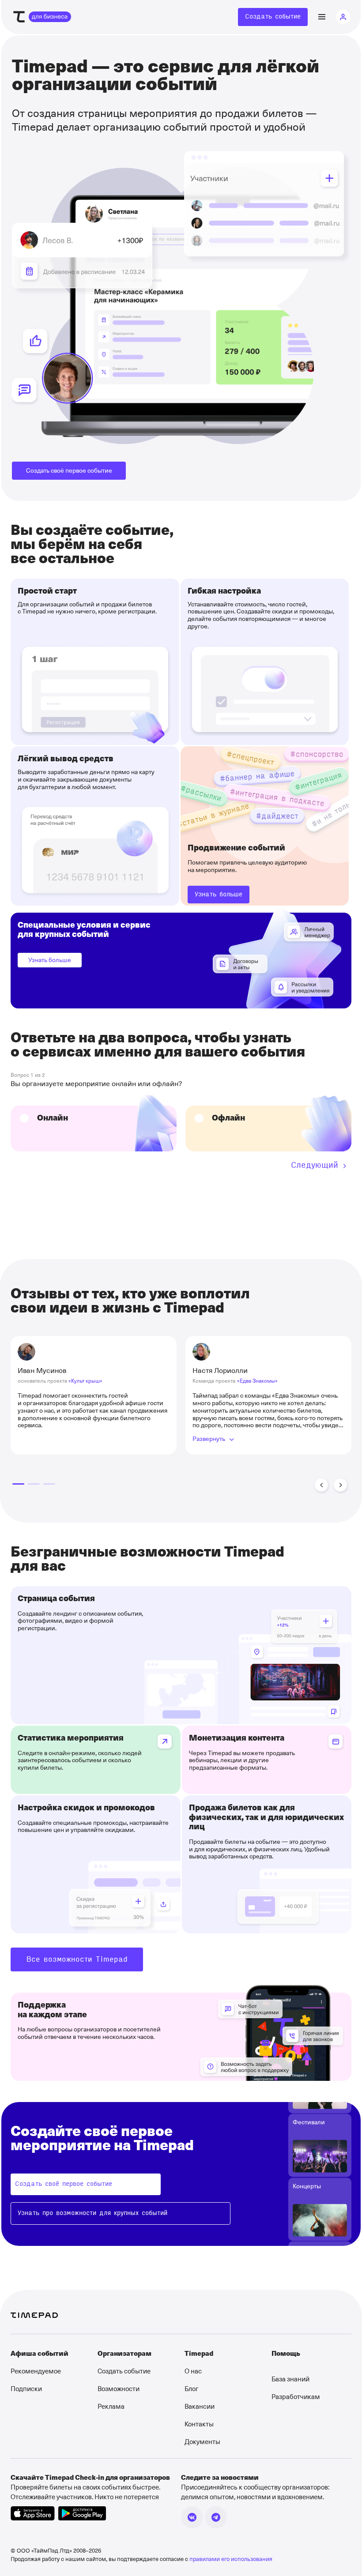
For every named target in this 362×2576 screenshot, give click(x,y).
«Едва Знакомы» (257, 1380)
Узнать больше (50, 960)
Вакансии (200, 2406)
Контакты (199, 2424)
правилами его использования (231, 2559)
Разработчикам (296, 2396)
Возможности (119, 2388)
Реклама (111, 2406)
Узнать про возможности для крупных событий (92, 2213)
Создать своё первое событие (69, 470)
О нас (193, 2371)
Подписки (26, 2388)
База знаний (290, 2379)
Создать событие (273, 17)
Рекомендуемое (36, 2371)
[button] (321, 1485)
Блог (191, 2388)
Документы (202, 2441)
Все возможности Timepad (77, 1959)
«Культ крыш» (85, 1380)
